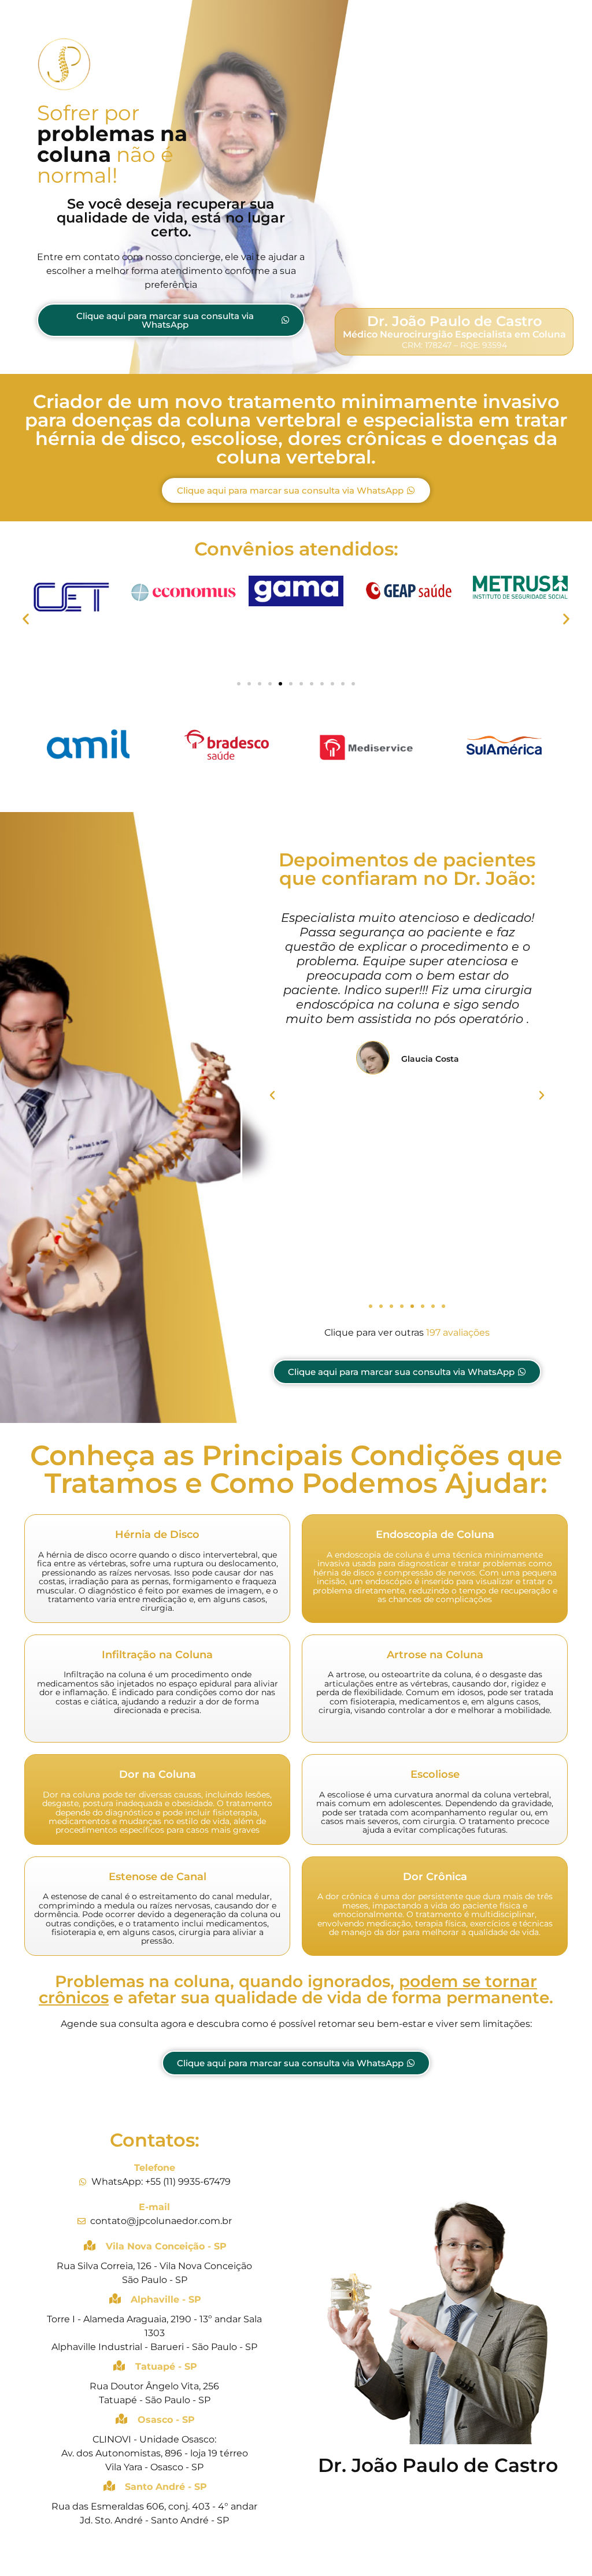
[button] (26, 619)
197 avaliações (458, 1333)
